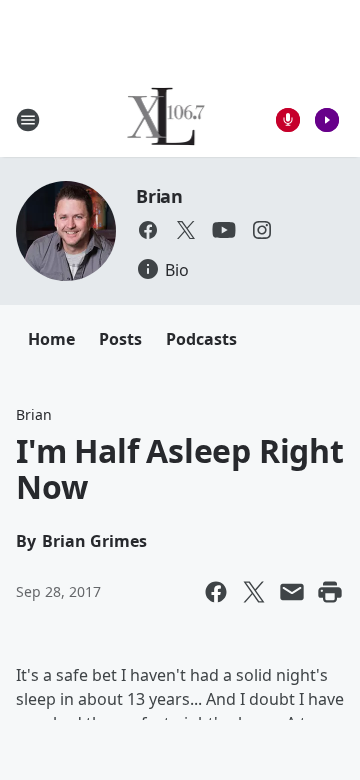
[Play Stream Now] (327, 120)
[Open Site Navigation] (28, 120)
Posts (120, 339)
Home (51, 339)
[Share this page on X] (254, 592)
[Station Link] (166, 119)
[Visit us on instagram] (262, 230)
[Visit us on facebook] (148, 230)
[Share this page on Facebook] (216, 592)
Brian (159, 196)
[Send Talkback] (288, 120)
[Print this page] (330, 592)
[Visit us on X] (186, 230)
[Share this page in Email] (292, 592)
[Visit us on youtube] (224, 230)
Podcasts (201, 339)
